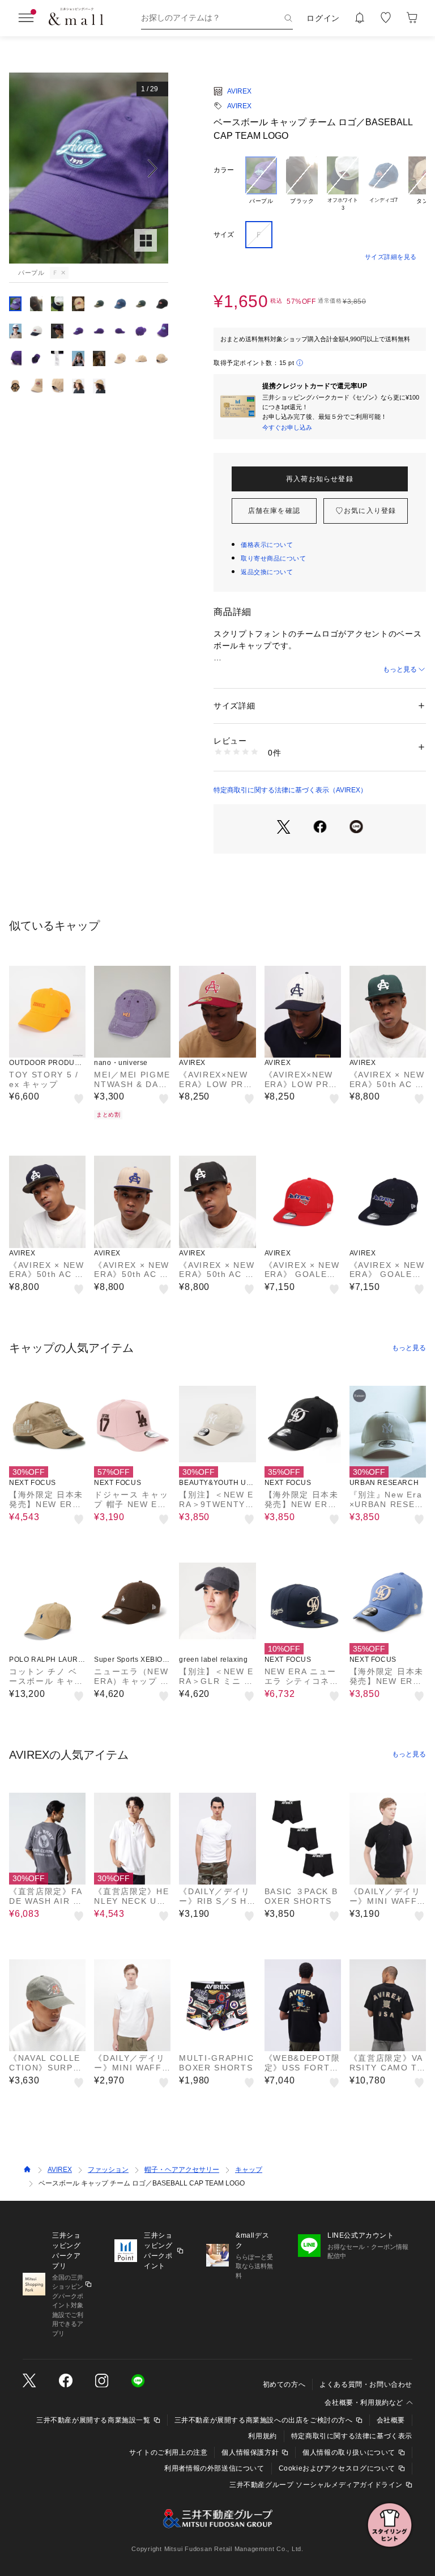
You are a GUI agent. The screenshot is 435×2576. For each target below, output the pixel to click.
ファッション (108, 2170)
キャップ (249, 2170)
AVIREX (239, 91)
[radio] (261, 184)
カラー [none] (224, 170)
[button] (89, 168)
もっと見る (400, 669)
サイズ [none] (224, 235)
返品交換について (267, 572)
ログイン (323, 18)
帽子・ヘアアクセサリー (182, 2170)
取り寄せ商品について (274, 558)
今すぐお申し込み (287, 427)
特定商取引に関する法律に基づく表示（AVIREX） (290, 790)
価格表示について (267, 545)
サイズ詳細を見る (391, 257)
